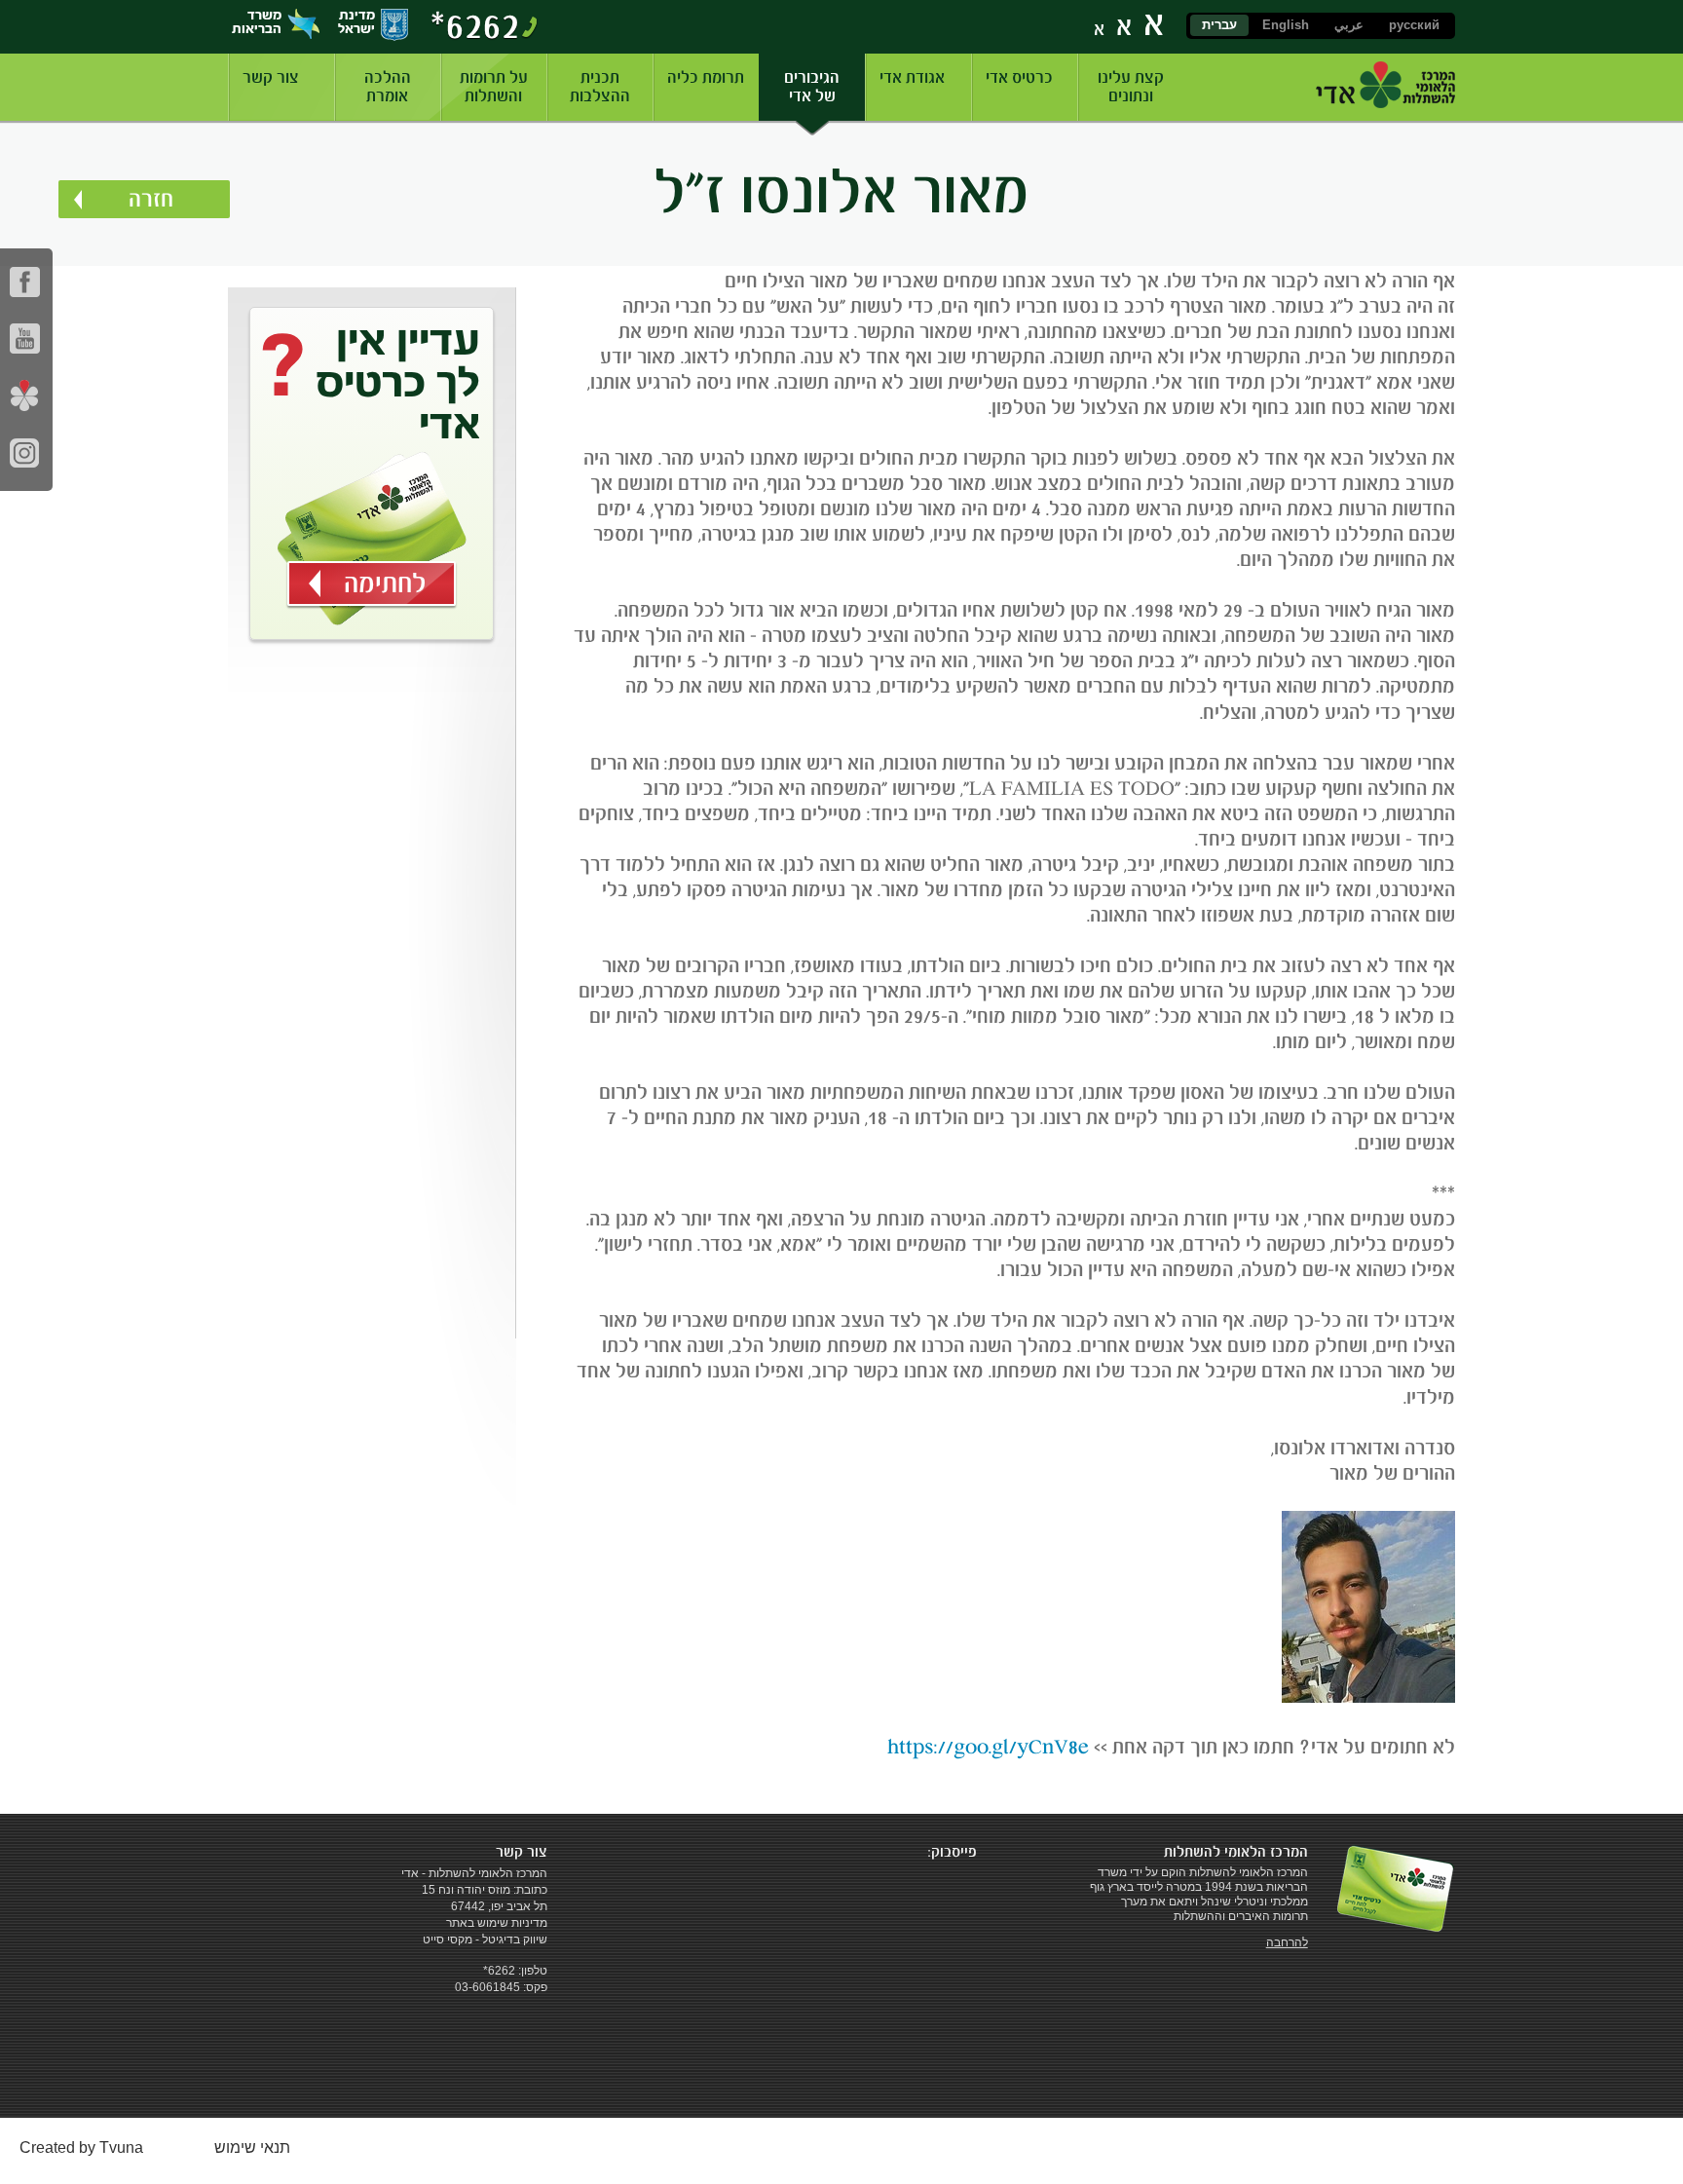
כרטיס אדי (1019, 77)
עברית (1219, 25)
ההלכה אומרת (388, 87)
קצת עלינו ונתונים (1131, 87)
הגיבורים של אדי (812, 87)
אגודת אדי (912, 77)
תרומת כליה (706, 77)
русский (1414, 25)
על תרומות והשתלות (494, 87)
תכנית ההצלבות (600, 87)
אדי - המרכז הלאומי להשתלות (1385, 85)
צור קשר (271, 77)
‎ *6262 (498, 1971)
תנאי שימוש (252, 2147)
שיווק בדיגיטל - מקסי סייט (485, 1939)
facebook (25, 282)
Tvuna (121, 2147)
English (1286, 25)
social (25, 395)
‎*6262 (475, 25)
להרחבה (1287, 1942)
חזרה (151, 199)
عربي (1349, 25)
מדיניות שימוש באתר (497, 1923)
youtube (25, 339)
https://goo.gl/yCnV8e (988, 1747)
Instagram (25, 452)
